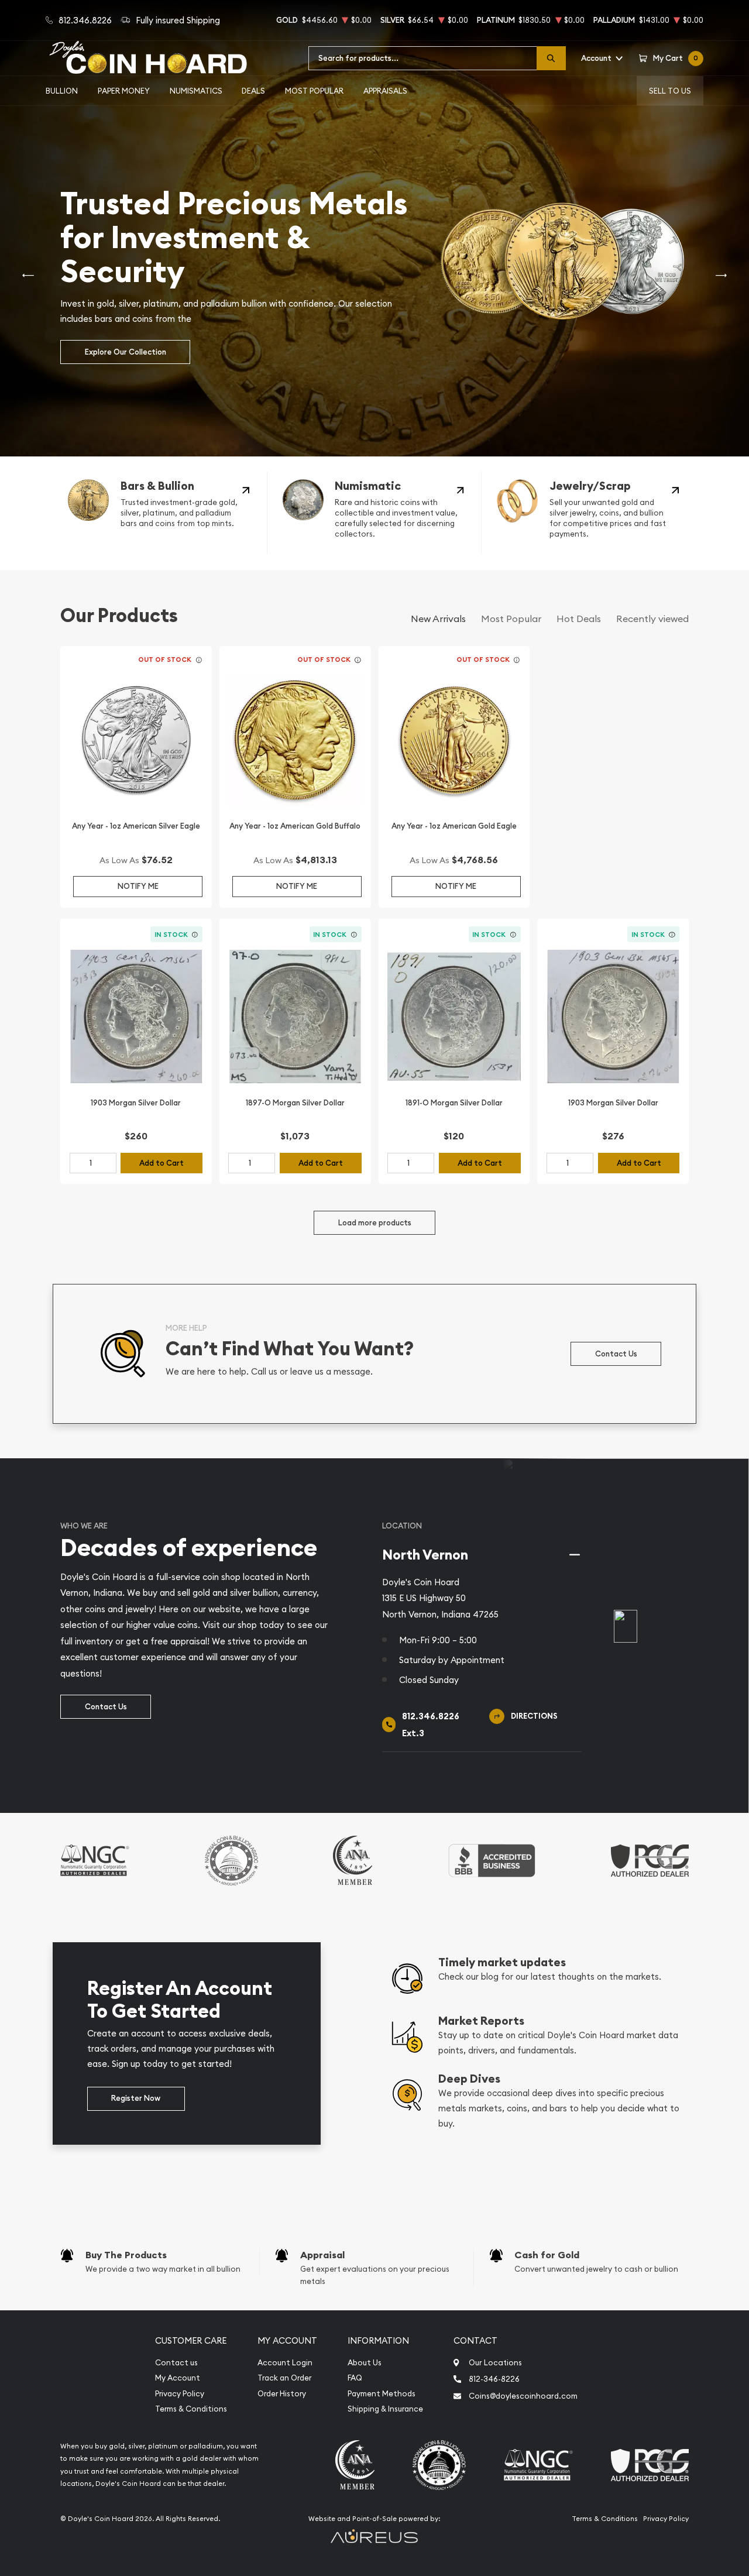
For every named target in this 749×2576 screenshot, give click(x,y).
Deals (253, 91)
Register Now (136, 2098)
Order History (282, 2394)
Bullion (62, 91)
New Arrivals (438, 619)
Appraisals (385, 91)
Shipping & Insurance (385, 2409)
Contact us (176, 2363)
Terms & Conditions (191, 2409)
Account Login (285, 2363)
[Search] (551, 58)
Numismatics (196, 91)
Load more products (375, 1223)
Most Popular (314, 91)
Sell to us (670, 91)
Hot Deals (579, 619)
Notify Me (138, 886)
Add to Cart (162, 1163)
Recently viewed (652, 619)
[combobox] (423, 58)
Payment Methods (382, 2394)
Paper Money (124, 91)
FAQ (355, 2378)
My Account (178, 2378)
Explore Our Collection (126, 352)
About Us (365, 2363)
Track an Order (284, 2378)
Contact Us (616, 1354)
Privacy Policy (180, 2394)
